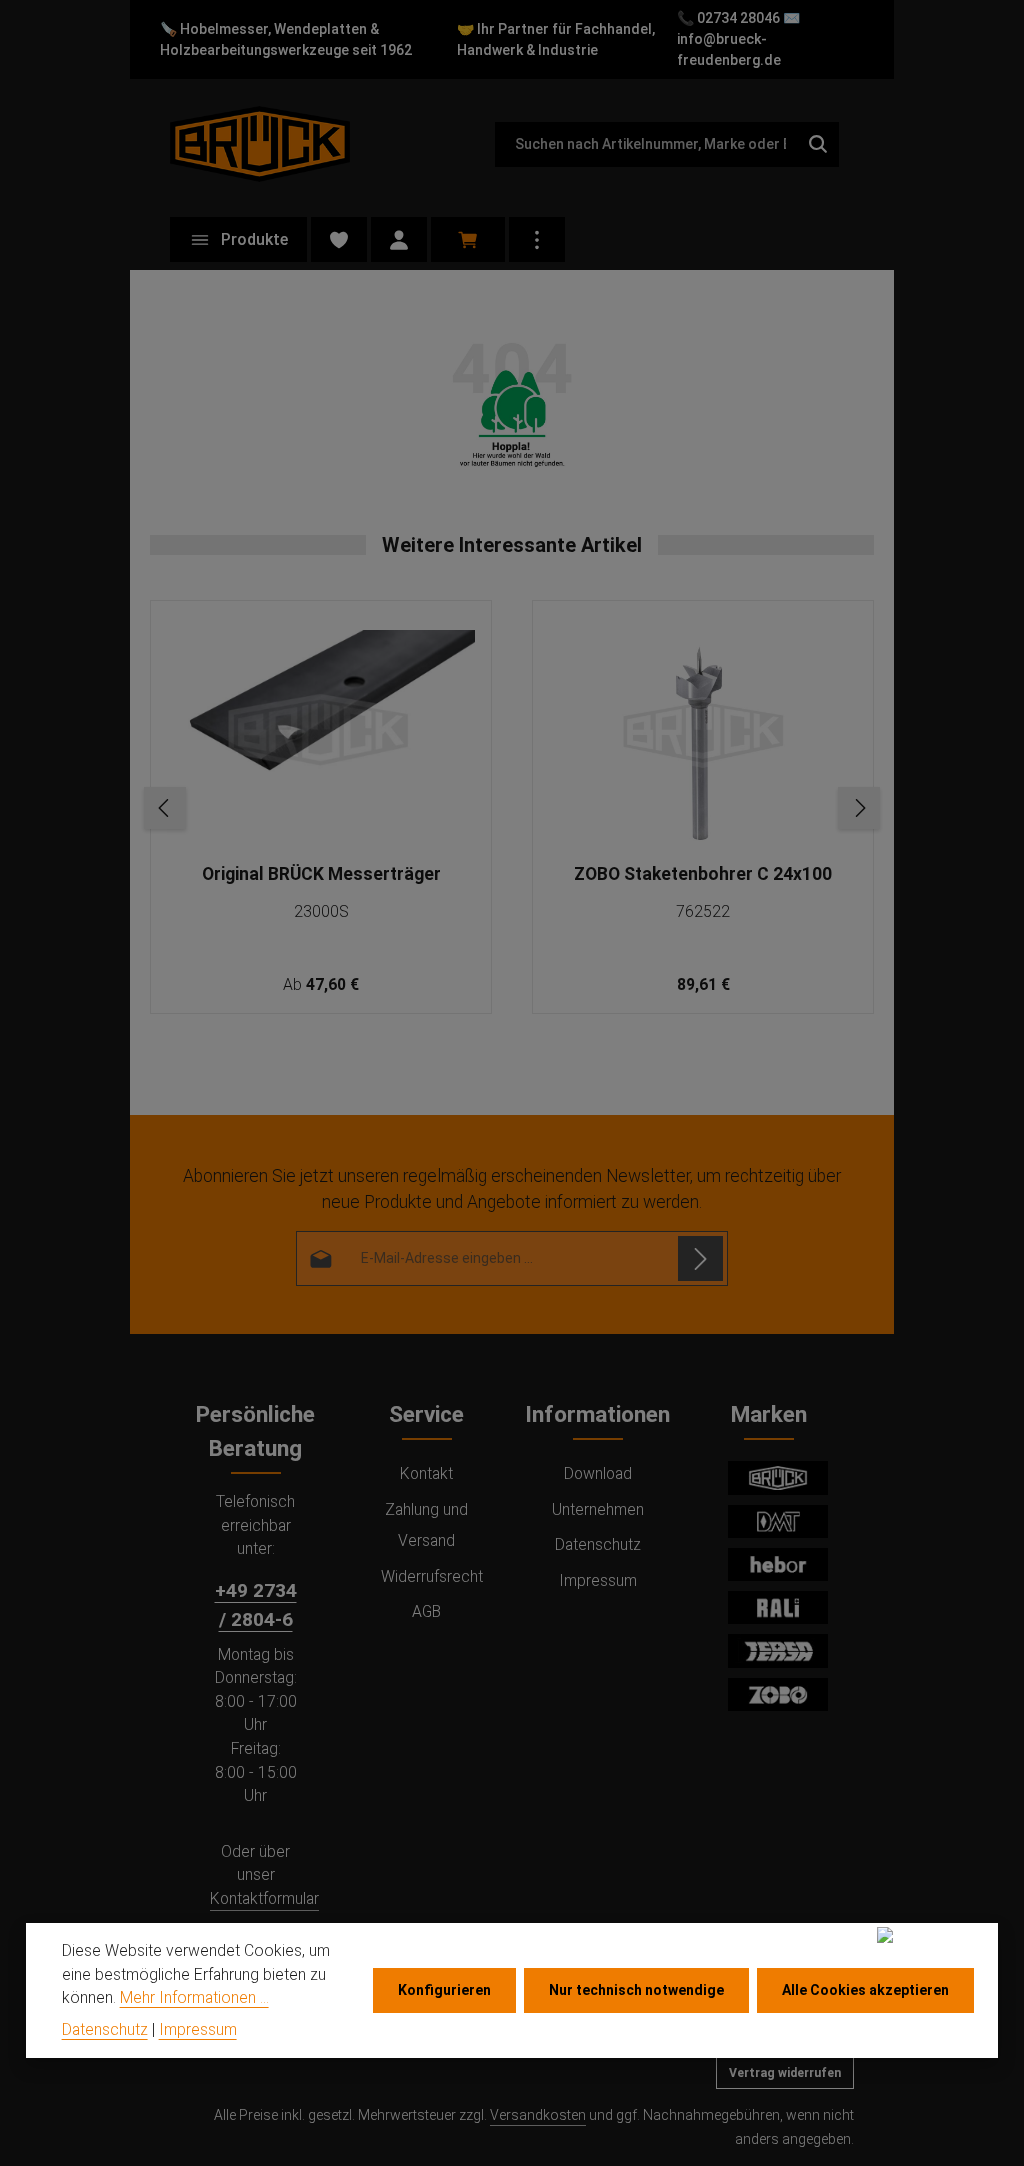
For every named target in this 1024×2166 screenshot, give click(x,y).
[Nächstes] (859, 808)
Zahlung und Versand (426, 1525)
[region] (512, 807)
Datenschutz (598, 1544)
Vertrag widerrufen (785, 2073)
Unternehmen (598, 1509)
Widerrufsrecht (432, 1576)
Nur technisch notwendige (636, 1990)
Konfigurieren (444, 1990)
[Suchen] (818, 144)
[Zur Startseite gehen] (260, 143)
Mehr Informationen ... (194, 1997)
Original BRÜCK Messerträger (321, 874)
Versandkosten (538, 2115)
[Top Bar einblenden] (537, 239)
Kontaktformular (264, 1898)
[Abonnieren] (700, 1258)
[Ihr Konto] (399, 239)
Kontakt (426, 1473)
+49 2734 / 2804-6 (256, 1605)
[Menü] (238, 239)
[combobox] (646, 144)
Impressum (598, 1580)
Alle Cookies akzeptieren (865, 1990)
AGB (426, 1611)
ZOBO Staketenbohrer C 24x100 (703, 874)
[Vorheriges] (165, 808)
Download (598, 1473)
